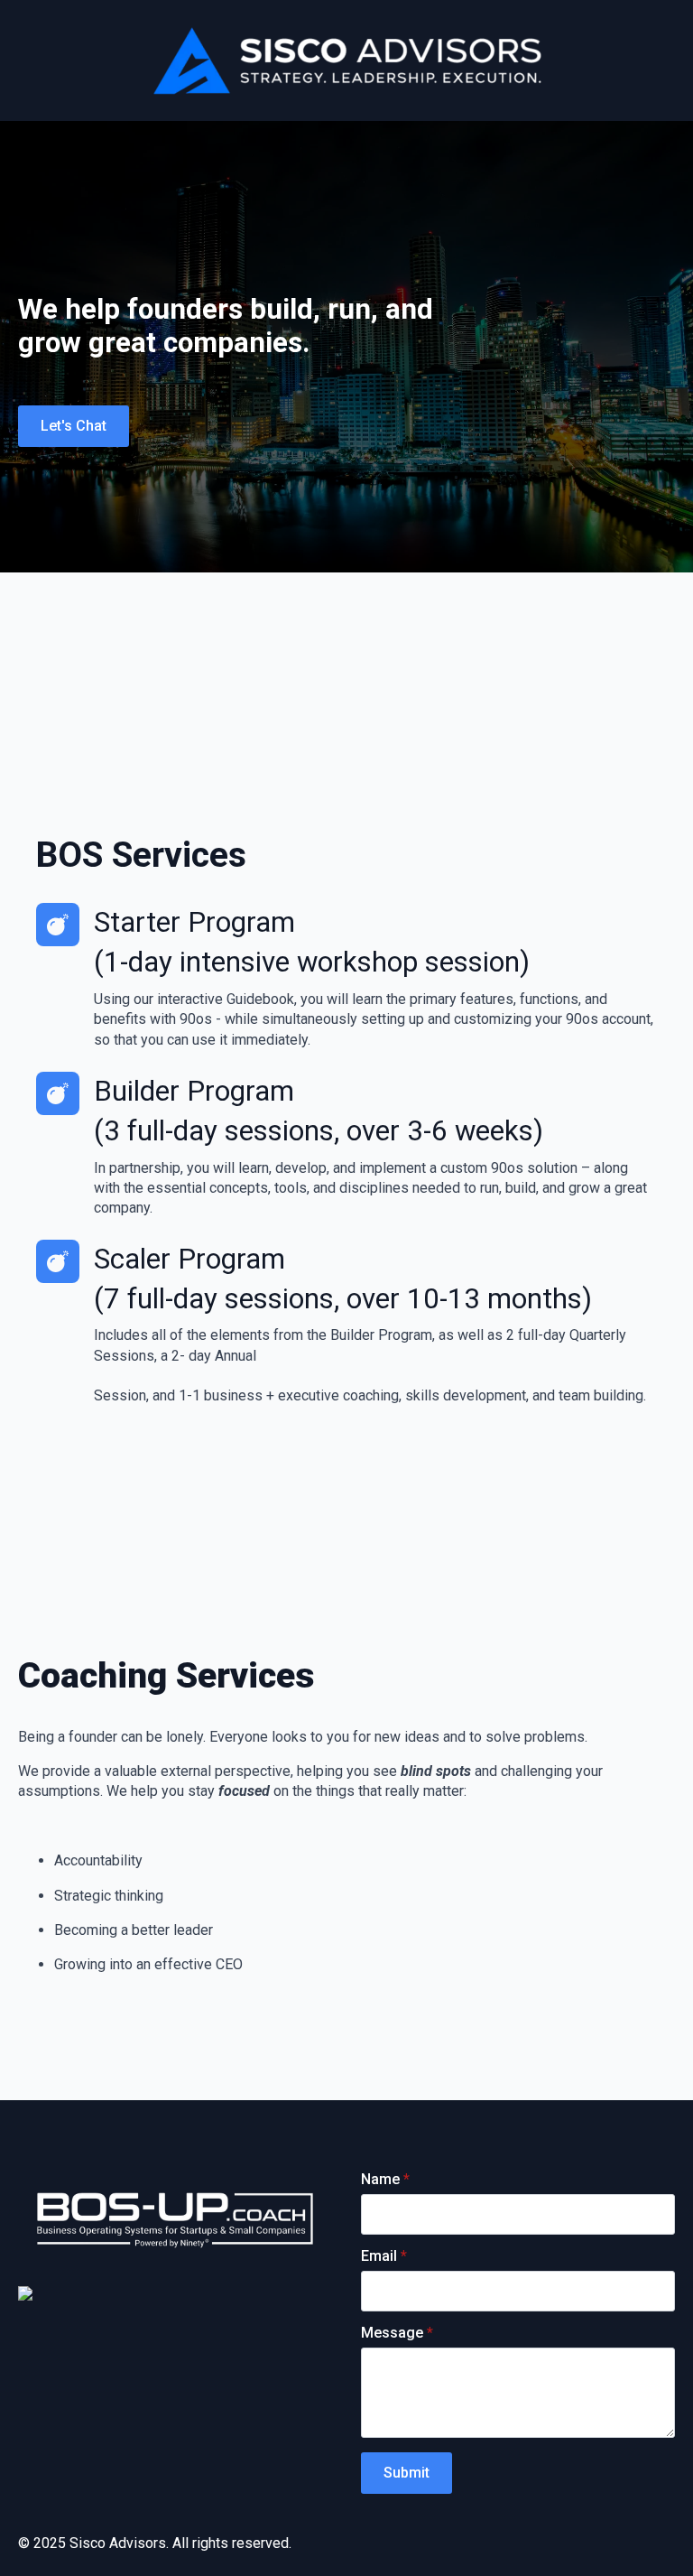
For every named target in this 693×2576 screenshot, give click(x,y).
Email (384, 2256)
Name (385, 2180)
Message (397, 2333)
